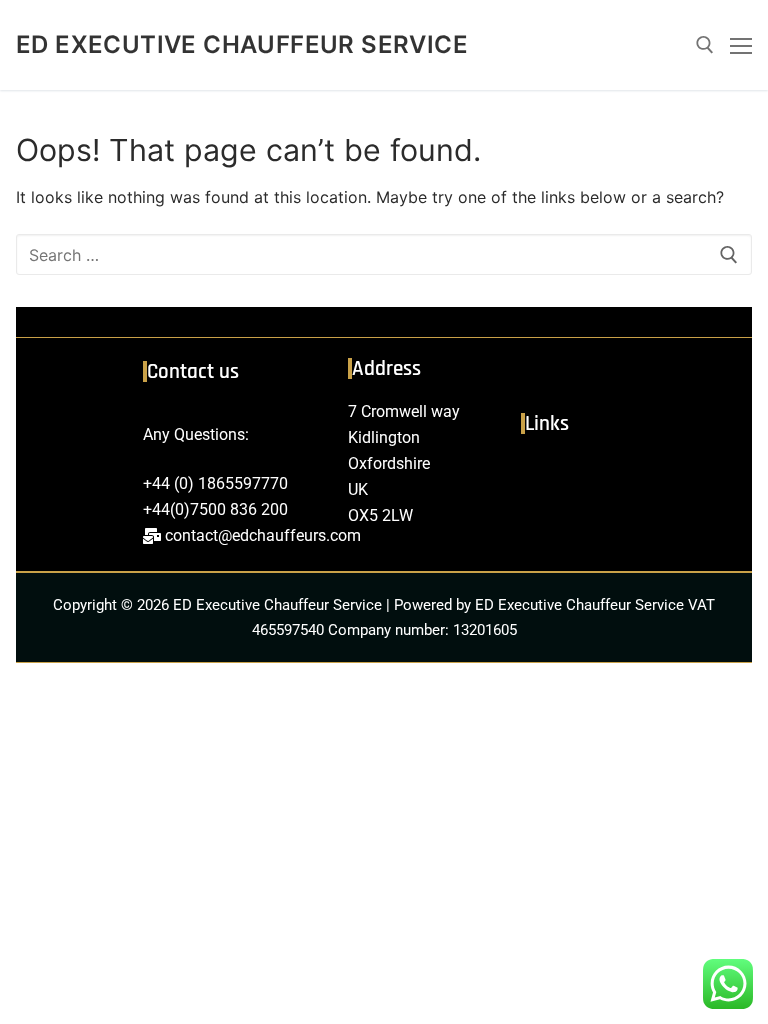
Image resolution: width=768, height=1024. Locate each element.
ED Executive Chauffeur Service (242, 44)
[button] (626, 475)
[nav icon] (741, 45)
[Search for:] (384, 255)
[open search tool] (705, 45)
